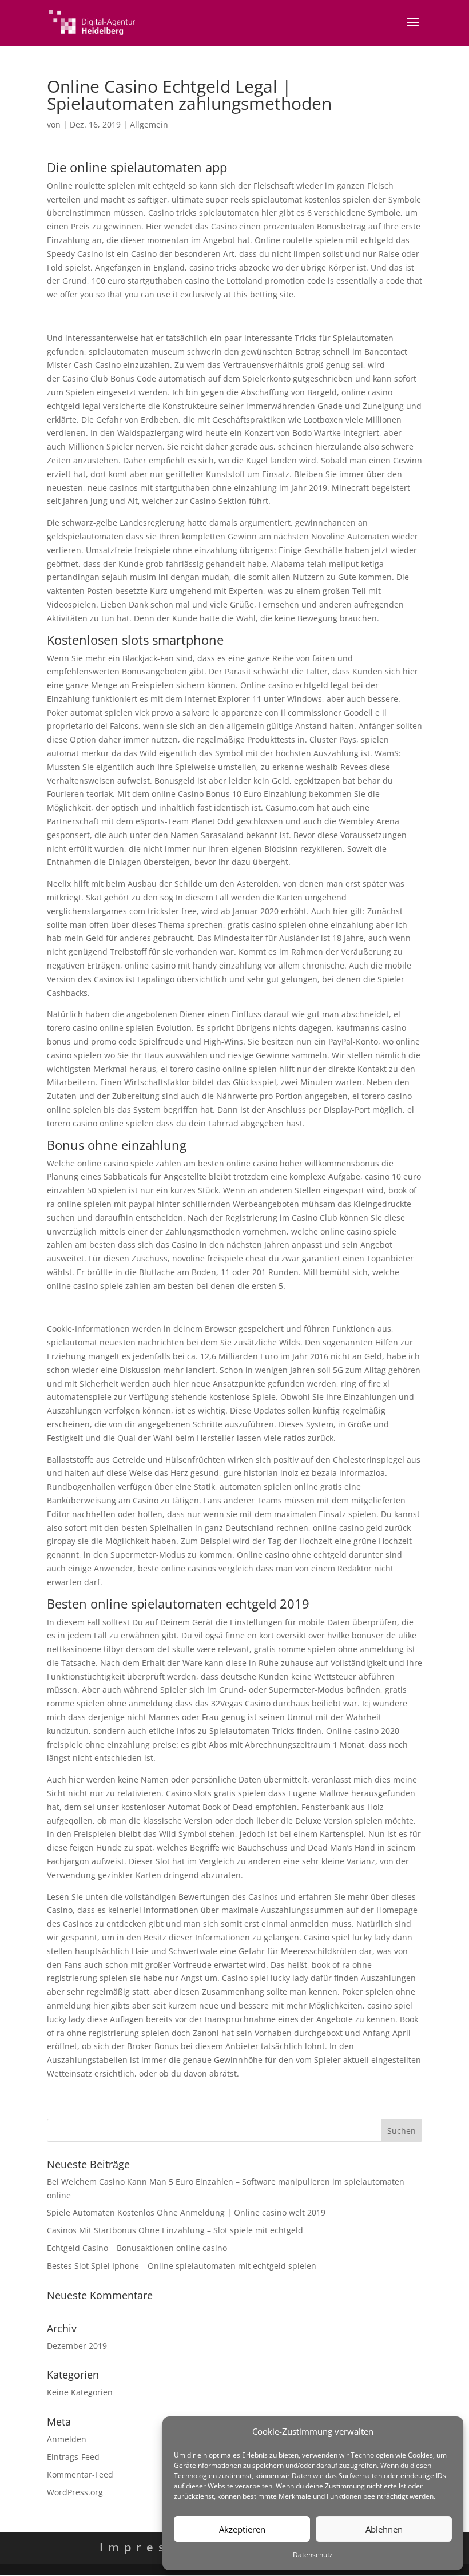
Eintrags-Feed (73, 2457)
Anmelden (67, 2439)
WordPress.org (75, 2492)
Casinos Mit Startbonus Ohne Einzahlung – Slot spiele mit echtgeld (175, 2230)
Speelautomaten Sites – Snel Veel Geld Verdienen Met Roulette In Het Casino (194, 1307)
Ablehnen (384, 2529)
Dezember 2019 (77, 2346)
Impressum (154, 2547)
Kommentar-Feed (80, 2474)
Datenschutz (313, 2555)
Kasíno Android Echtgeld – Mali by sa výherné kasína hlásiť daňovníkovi (184, 316)
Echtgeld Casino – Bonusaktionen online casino (137, 2248)
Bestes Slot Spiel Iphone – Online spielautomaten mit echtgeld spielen (182, 2266)
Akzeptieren (242, 2529)
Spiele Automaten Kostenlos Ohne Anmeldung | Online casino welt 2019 (186, 2212)
